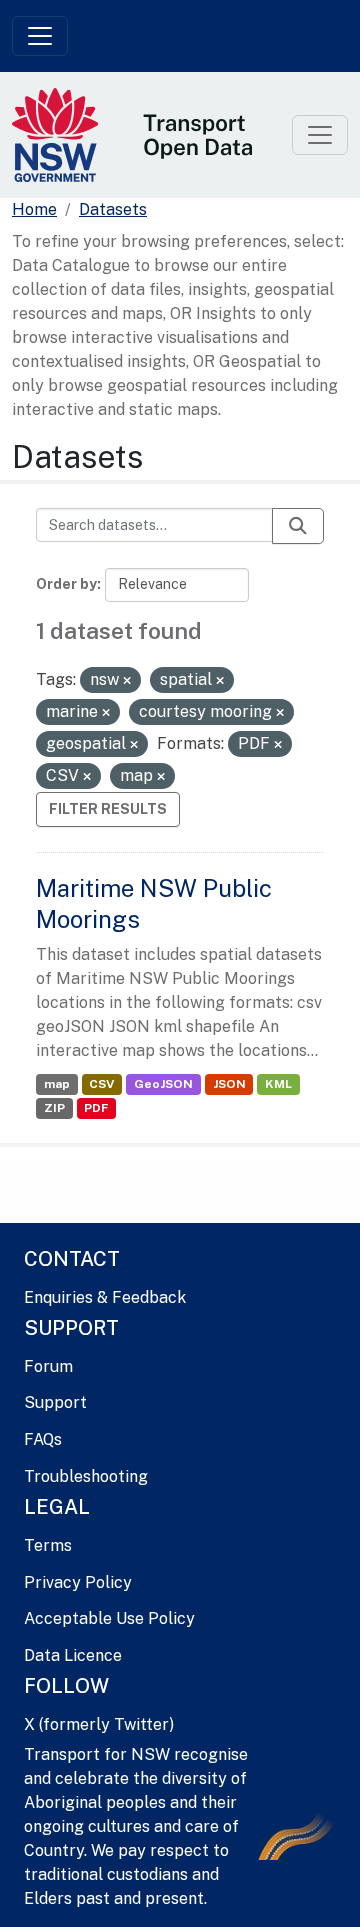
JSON (229, 1084)
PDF (96, 1108)
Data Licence (73, 1655)
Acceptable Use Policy (109, 1618)
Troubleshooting (86, 1476)
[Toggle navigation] (40, 36)
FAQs (43, 1439)
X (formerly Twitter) (99, 1724)
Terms (48, 1545)
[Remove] (127, 681)
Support (55, 1402)
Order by (66, 584)
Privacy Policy (78, 1582)
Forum (48, 1366)
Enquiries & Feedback (105, 1297)
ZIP (54, 1108)
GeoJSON (163, 1084)
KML (278, 1084)
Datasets (113, 209)
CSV (101, 1084)
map (57, 1084)
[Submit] (298, 526)
